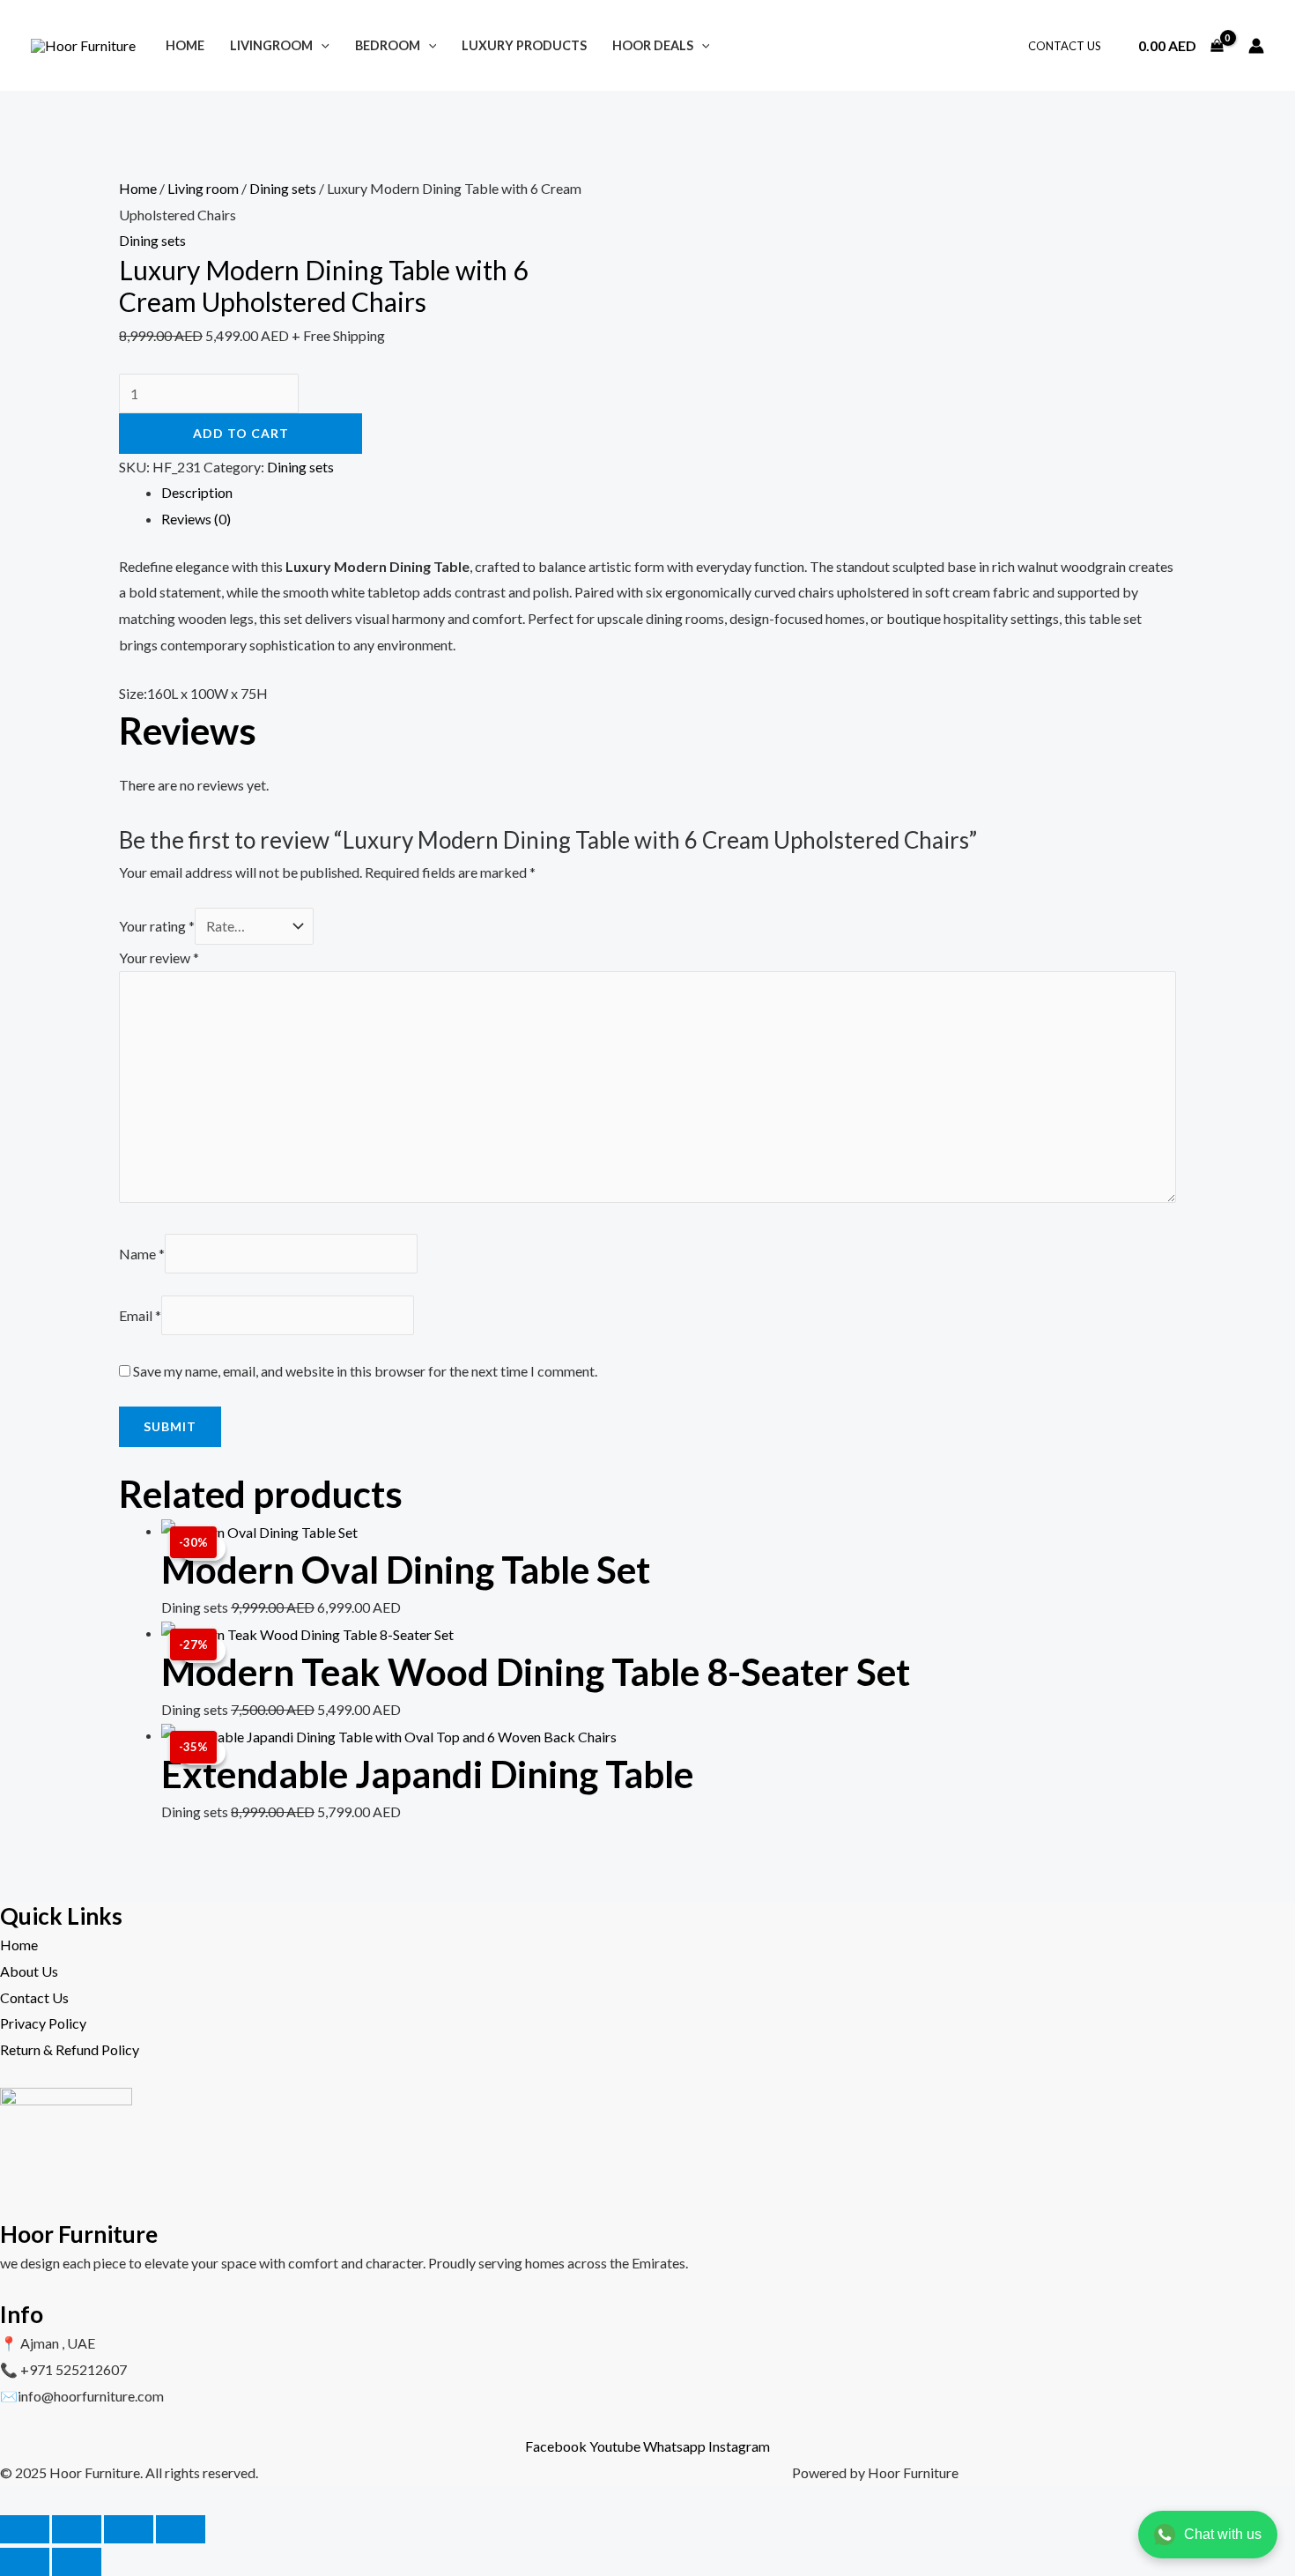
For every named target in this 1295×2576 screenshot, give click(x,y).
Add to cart (241, 433)
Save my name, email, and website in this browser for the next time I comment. (365, 1371)
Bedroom (388, 45)
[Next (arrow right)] (77, 2562)
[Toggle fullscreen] (77, 2529)
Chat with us (1223, 2534)
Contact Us (1065, 46)
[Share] (129, 2529)
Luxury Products (524, 45)
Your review (159, 958)
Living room (203, 188)
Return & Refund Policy (70, 2049)
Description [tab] (197, 492)
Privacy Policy (43, 2023)
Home (185, 45)
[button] (321, 45)
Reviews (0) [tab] (196, 519)
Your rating (157, 926)
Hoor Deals (653, 45)
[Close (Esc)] (181, 2529)
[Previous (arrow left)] (25, 2562)
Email (140, 1315)
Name (142, 1254)
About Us (29, 1971)
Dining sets (283, 188)
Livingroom (271, 45)
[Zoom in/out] (25, 2529)
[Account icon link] (1256, 46)
